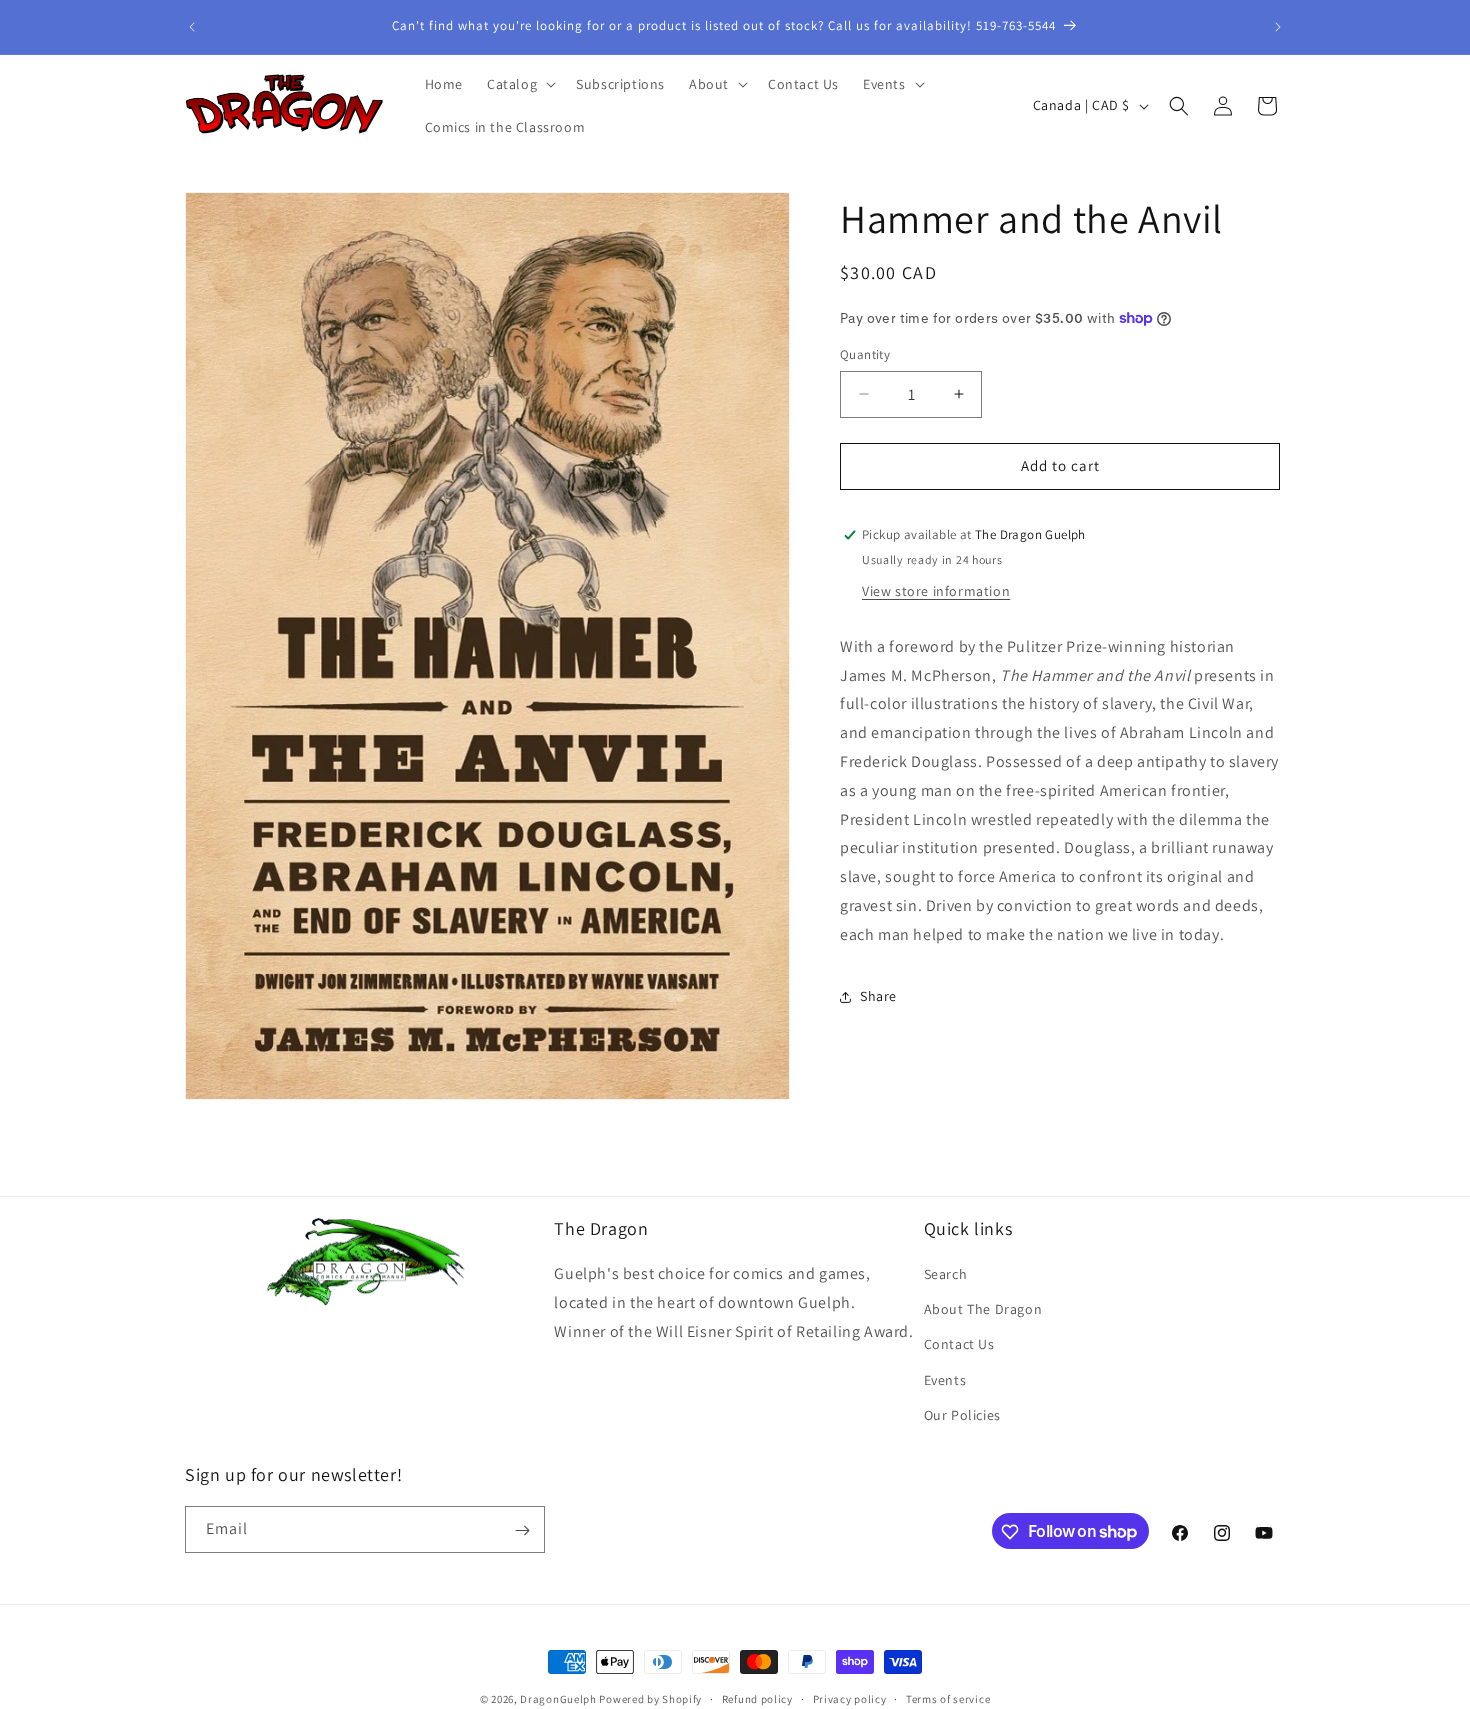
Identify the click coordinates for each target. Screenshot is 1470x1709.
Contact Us (959, 1345)
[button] (519, 84)
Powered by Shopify (650, 1699)
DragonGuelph (558, 1699)
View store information (936, 591)
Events (945, 1380)
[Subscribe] (522, 1530)
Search (946, 1274)
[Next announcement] (1278, 27)
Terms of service (948, 1698)
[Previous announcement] (192, 27)
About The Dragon (983, 1309)
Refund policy (757, 1698)
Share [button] (878, 996)
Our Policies (962, 1415)
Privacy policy (850, 1698)
